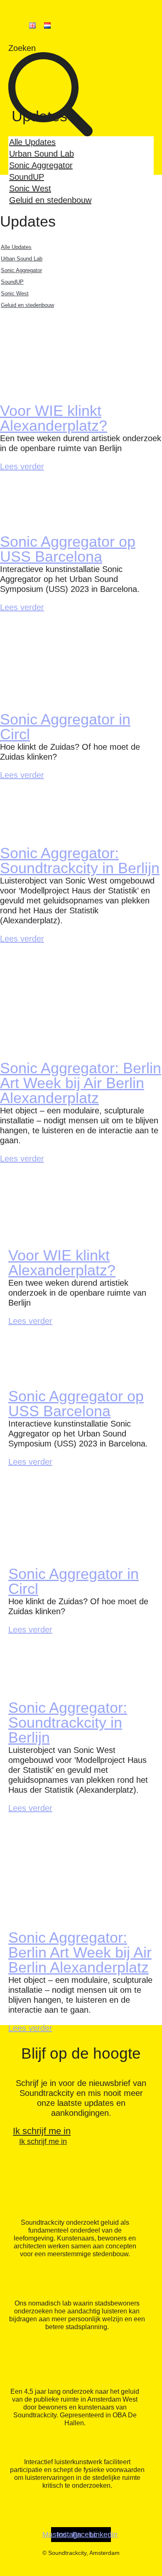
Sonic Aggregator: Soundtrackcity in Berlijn (80, 861)
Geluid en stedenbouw (50, 200)
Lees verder (22, 466)
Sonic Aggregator (41, 165)
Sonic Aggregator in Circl (65, 727)
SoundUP (27, 177)
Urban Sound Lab (42, 154)
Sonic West (30, 188)
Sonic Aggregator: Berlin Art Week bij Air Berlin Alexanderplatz (81, 1083)
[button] (81, 109)
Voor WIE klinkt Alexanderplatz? (54, 418)
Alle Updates (32, 142)
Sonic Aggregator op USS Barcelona (68, 549)
